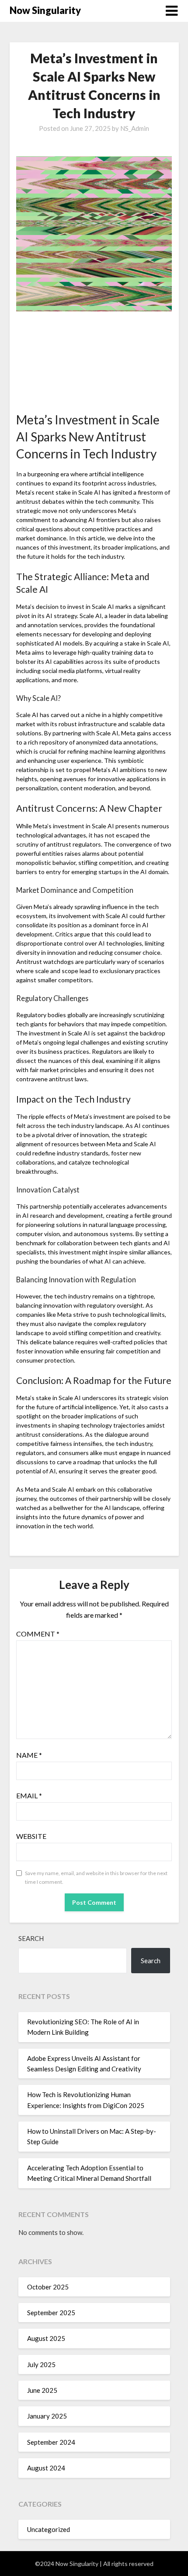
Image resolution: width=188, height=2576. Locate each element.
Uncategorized (49, 2529)
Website (31, 1836)
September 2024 (51, 2442)
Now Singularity (45, 10)
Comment (38, 1634)
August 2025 (46, 2338)
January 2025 (47, 2416)
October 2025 (48, 2287)
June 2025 (42, 2390)
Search (31, 1938)
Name (29, 1755)
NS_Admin (135, 128)
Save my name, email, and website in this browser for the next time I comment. (96, 1877)
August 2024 (46, 2468)
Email (29, 1795)
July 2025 (41, 2364)
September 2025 (51, 2313)
